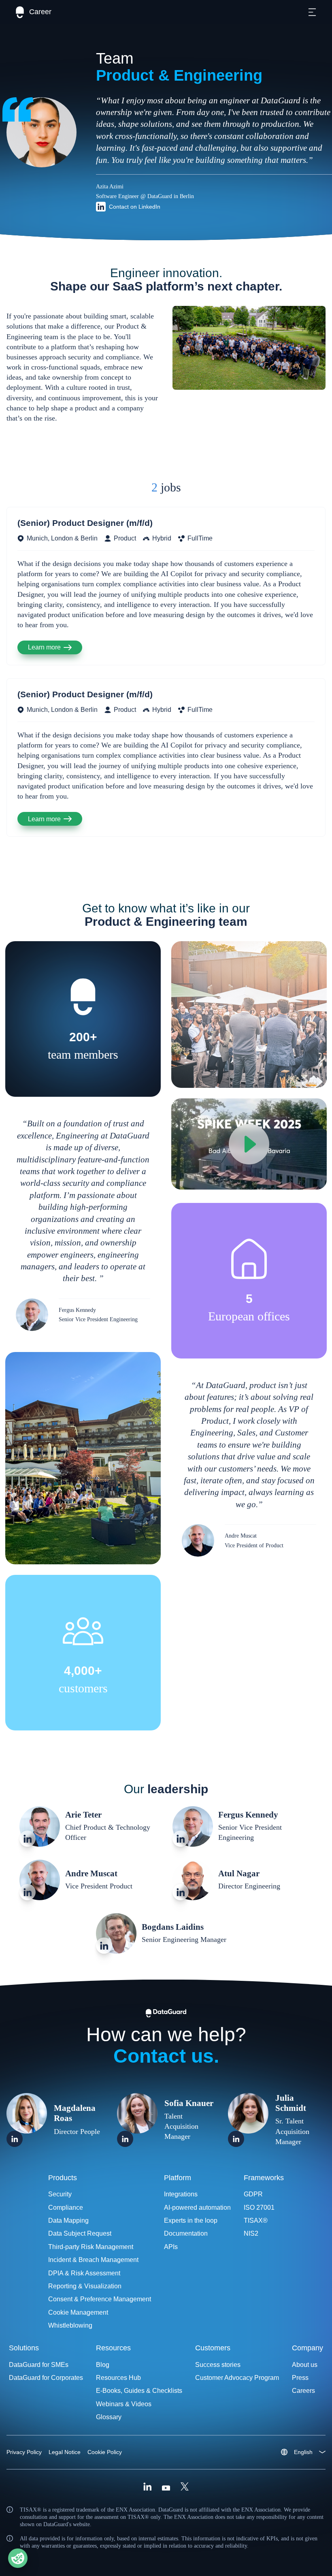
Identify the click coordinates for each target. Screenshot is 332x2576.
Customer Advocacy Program (237, 2378)
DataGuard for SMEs (39, 2365)
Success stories (218, 2365)
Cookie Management (78, 2312)
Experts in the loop (191, 2220)
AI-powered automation (197, 2208)
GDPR (253, 2194)
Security (60, 2194)
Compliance (66, 2208)
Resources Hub (118, 2378)
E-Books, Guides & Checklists (139, 2391)
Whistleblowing (70, 2325)
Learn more (44, 647)
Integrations (181, 2194)
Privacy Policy (24, 2452)
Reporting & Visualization (85, 2286)
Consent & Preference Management (100, 2299)
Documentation (186, 2233)
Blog (103, 2365)
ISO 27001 (259, 2208)
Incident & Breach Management (93, 2260)
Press (300, 2378)
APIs (171, 2247)
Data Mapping (68, 2220)
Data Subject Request (80, 2233)
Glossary (109, 2417)
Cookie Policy (105, 2452)
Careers (303, 2391)
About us (305, 2365)
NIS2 (251, 2233)
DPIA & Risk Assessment (84, 2273)
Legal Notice (65, 2452)
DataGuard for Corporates (46, 2378)
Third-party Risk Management (91, 2247)
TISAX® (256, 2220)
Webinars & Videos (124, 2404)
